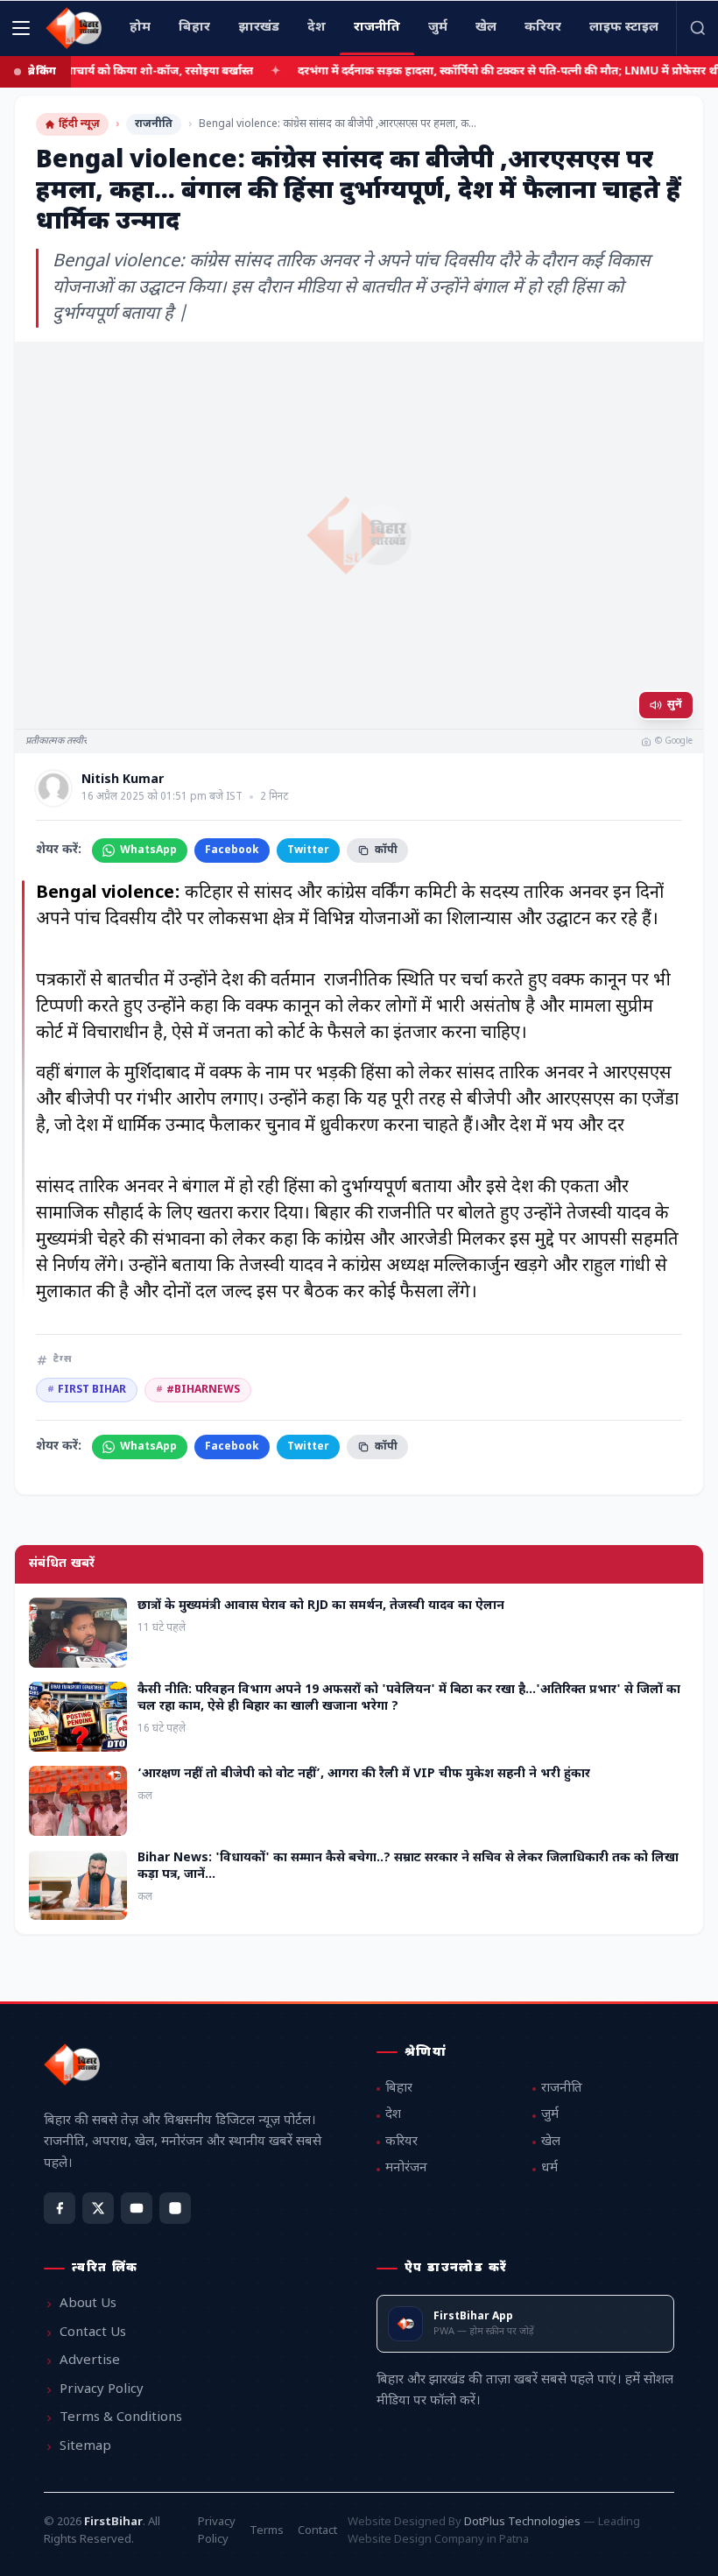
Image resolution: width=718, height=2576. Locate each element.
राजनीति (154, 124)
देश (393, 2115)
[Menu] (21, 28)
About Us (88, 2304)
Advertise (90, 2361)
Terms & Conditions (121, 2418)
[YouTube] (137, 2208)
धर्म (549, 2168)
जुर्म (550, 2115)
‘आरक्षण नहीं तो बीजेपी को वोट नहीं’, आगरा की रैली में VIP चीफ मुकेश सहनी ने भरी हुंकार (364, 1774)
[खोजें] (697, 28)
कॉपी (386, 850)
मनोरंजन (406, 2168)
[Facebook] (60, 2208)
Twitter (308, 850)
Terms (267, 2531)
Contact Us (93, 2333)
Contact (317, 2531)
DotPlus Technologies (522, 2522)
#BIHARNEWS (198, 1390)
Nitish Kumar (123, 780)
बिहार (399, 2089)
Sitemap (85, 2447)
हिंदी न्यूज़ (79, 124)
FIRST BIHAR (87, 1390)
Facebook (232, 850)
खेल (551, 2142)
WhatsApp (148, 850)
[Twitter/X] (98, 2208)
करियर (401, 2142)
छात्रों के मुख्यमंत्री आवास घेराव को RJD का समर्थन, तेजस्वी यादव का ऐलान (321, 1606)
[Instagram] (175, 2208)
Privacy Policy (102, 2390)
